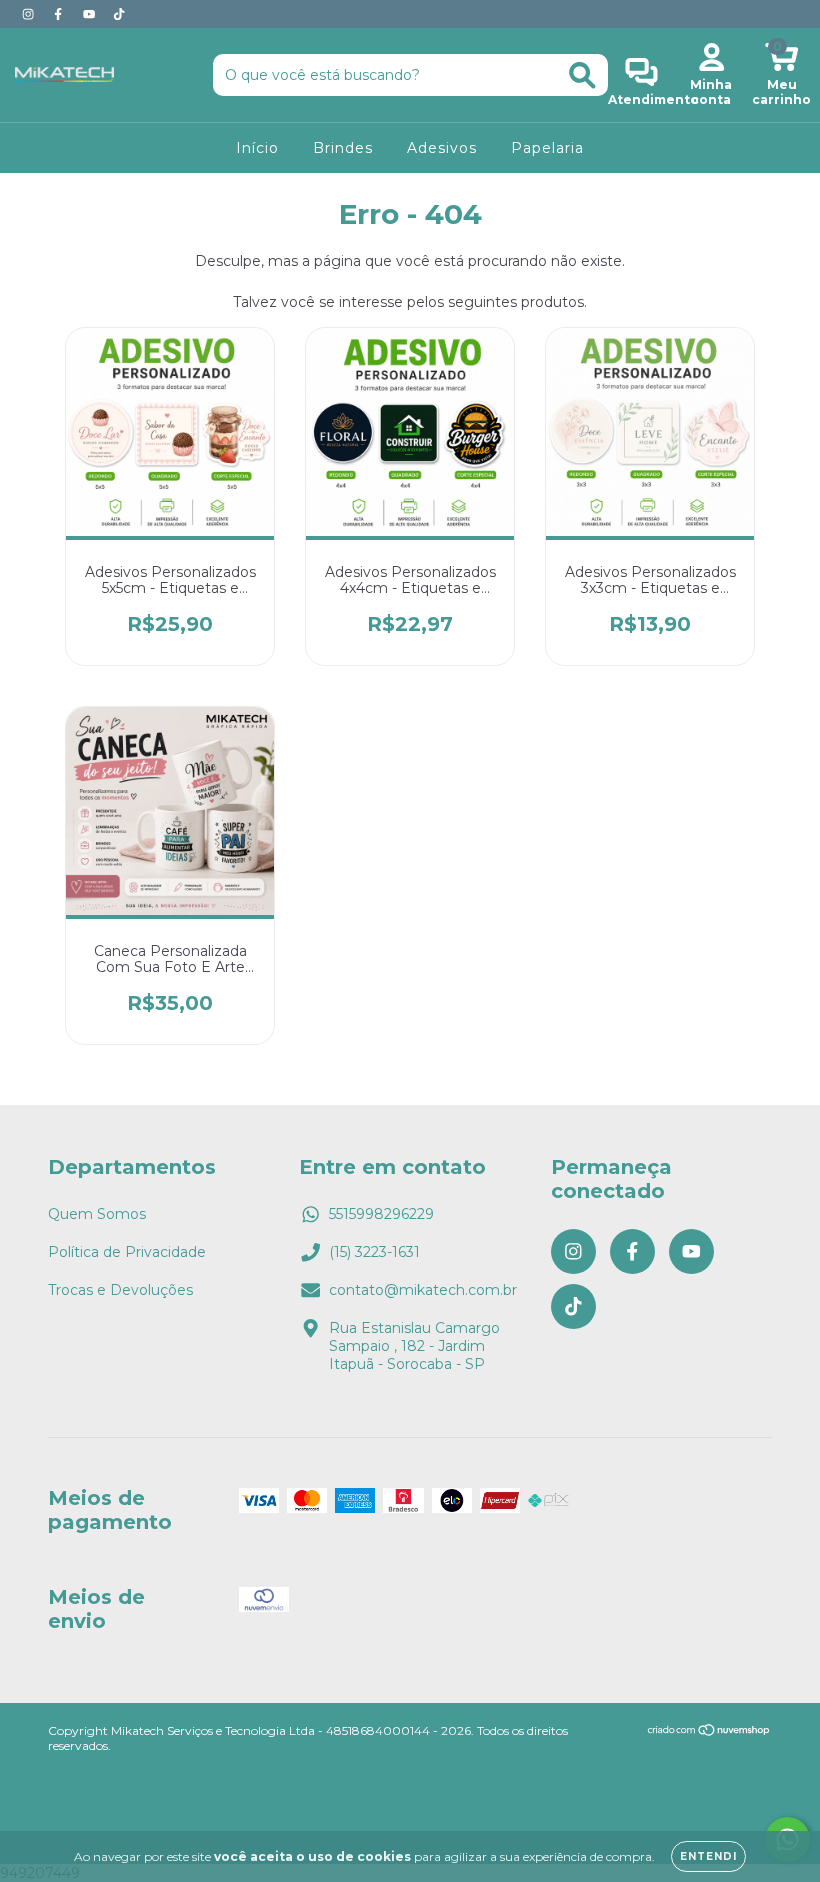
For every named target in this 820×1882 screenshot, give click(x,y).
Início (257, 148)
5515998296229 (381, 1214)
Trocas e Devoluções (120, 1290)
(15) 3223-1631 (374, 1252)
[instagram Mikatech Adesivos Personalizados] (30, 14)
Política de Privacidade (127, 1252)
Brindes (343, 148)
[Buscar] (582, 75)
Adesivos (442, 148)
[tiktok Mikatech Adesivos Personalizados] (119, 14)
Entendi (708, 1856)
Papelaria (547, 148)
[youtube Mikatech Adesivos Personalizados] (91, 14)
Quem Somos (97, 1214)
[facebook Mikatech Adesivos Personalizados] (60, 14)
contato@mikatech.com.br (423, 1290)
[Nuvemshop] (709, 1732)
